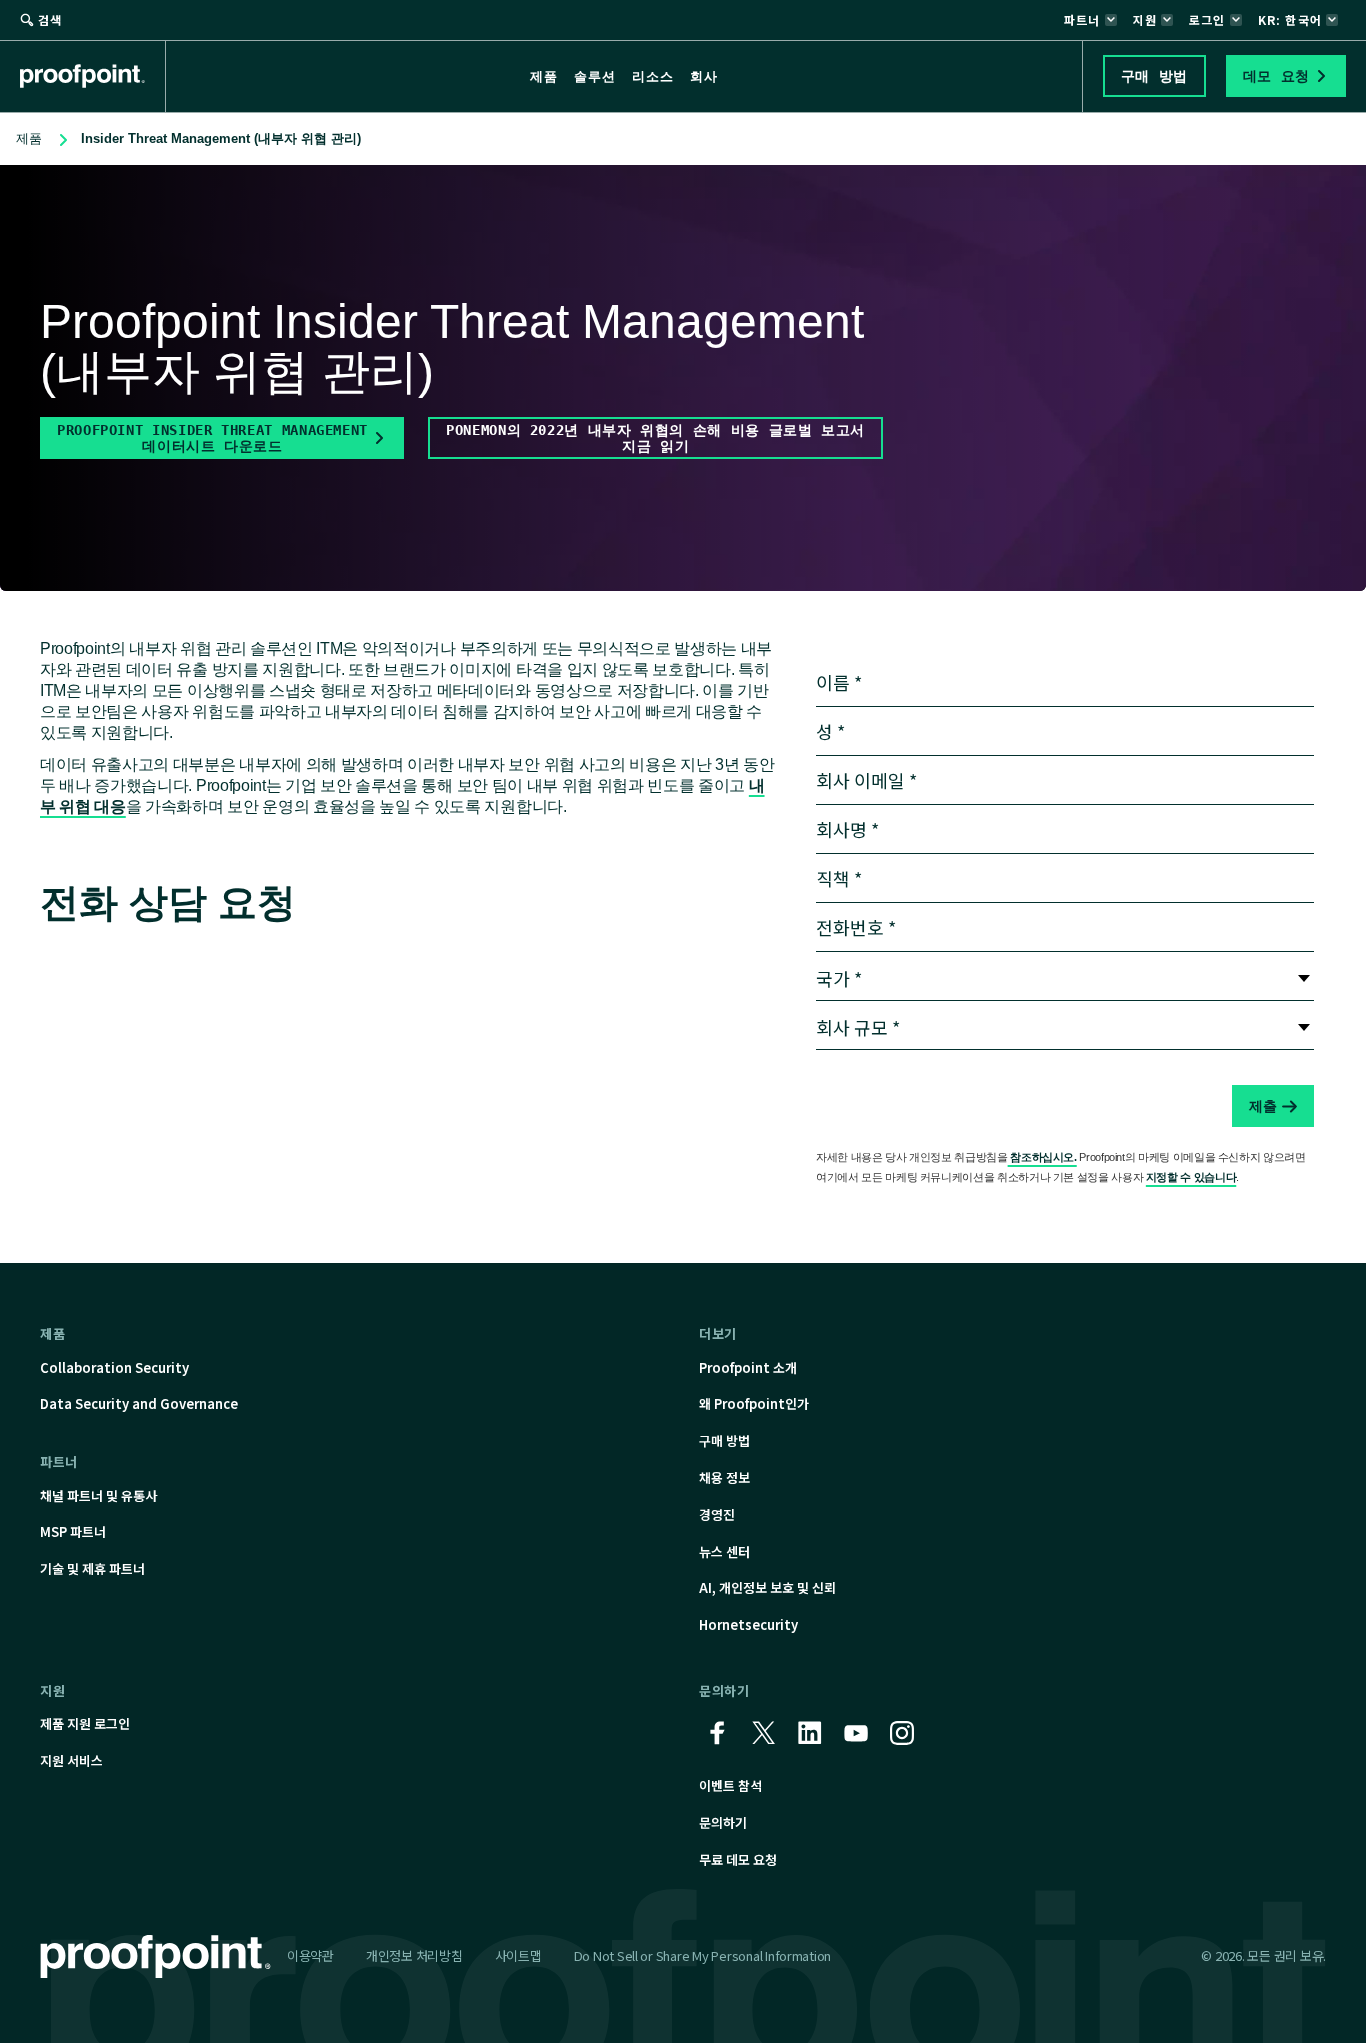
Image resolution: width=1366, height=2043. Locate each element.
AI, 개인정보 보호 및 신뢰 (767, 1587)
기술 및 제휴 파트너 (92, 1568)
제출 (1263, 1106)
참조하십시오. (1042, 1157)
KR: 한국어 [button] (1290, 19)
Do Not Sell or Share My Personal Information (703, 1956)
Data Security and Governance (139, 1403)
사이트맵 (518, 1955)
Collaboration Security (114, 1367)
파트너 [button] (1082, 19)
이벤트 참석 (730, 1785)
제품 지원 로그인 (85, 1723)
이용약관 (310, 1955)
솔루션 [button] (595, 76)
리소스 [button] (653, 76)
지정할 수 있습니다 (1191, 1177)
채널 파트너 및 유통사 (98, 1495)
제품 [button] (544, 76)
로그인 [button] (1207, 19)
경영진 (717, 1514)
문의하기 (723, 1822)
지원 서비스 (71, 1760)
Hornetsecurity (748, 1624)
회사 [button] (704, 76)
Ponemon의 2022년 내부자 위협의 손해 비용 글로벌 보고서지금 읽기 (655, 438)
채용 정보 (724, 1477)
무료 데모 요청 (738, 1859)
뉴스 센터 (724, 1551)
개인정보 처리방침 (414, 1955)
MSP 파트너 (73, 1531)
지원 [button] (1145, 19)
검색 (50, 19)
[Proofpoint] (93, 76)
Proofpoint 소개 (748, 1367)
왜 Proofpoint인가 (754, 1403)
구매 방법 (724, 1440)
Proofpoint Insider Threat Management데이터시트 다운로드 (212, 438)
